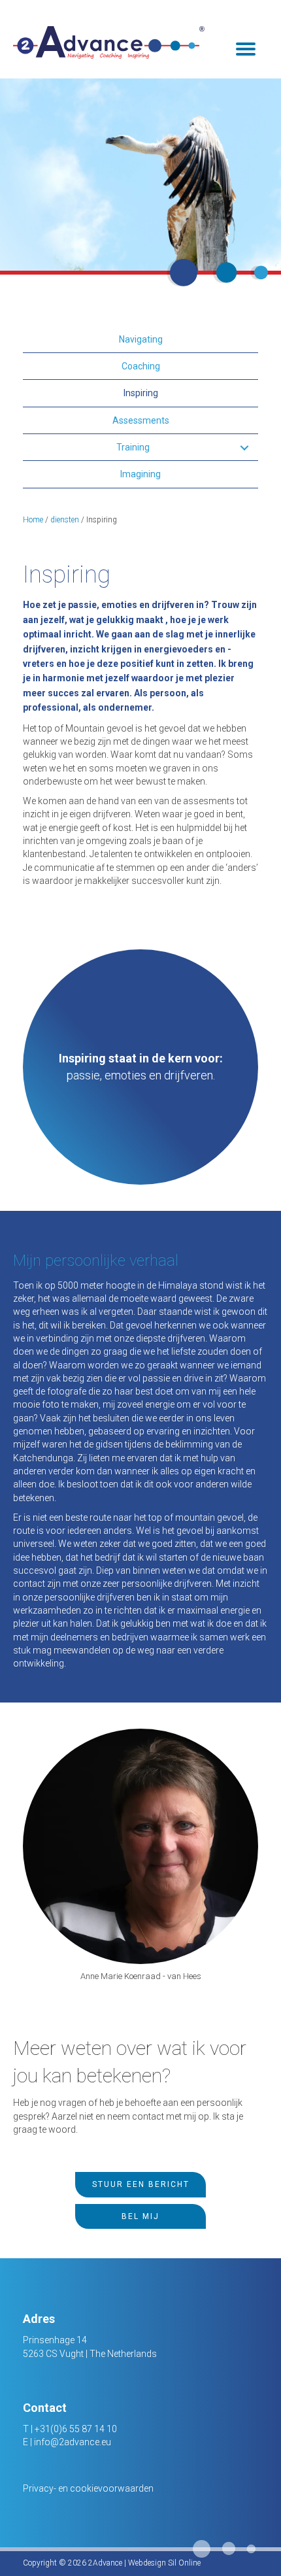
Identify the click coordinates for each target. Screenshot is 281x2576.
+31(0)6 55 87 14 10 (76, 2429)
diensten (65, 520)
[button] (244, 448)
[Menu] (246, 49)
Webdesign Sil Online (164, 2563)
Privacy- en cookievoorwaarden (88, 2488)
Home (33, 520)
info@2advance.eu (73, 2442)
